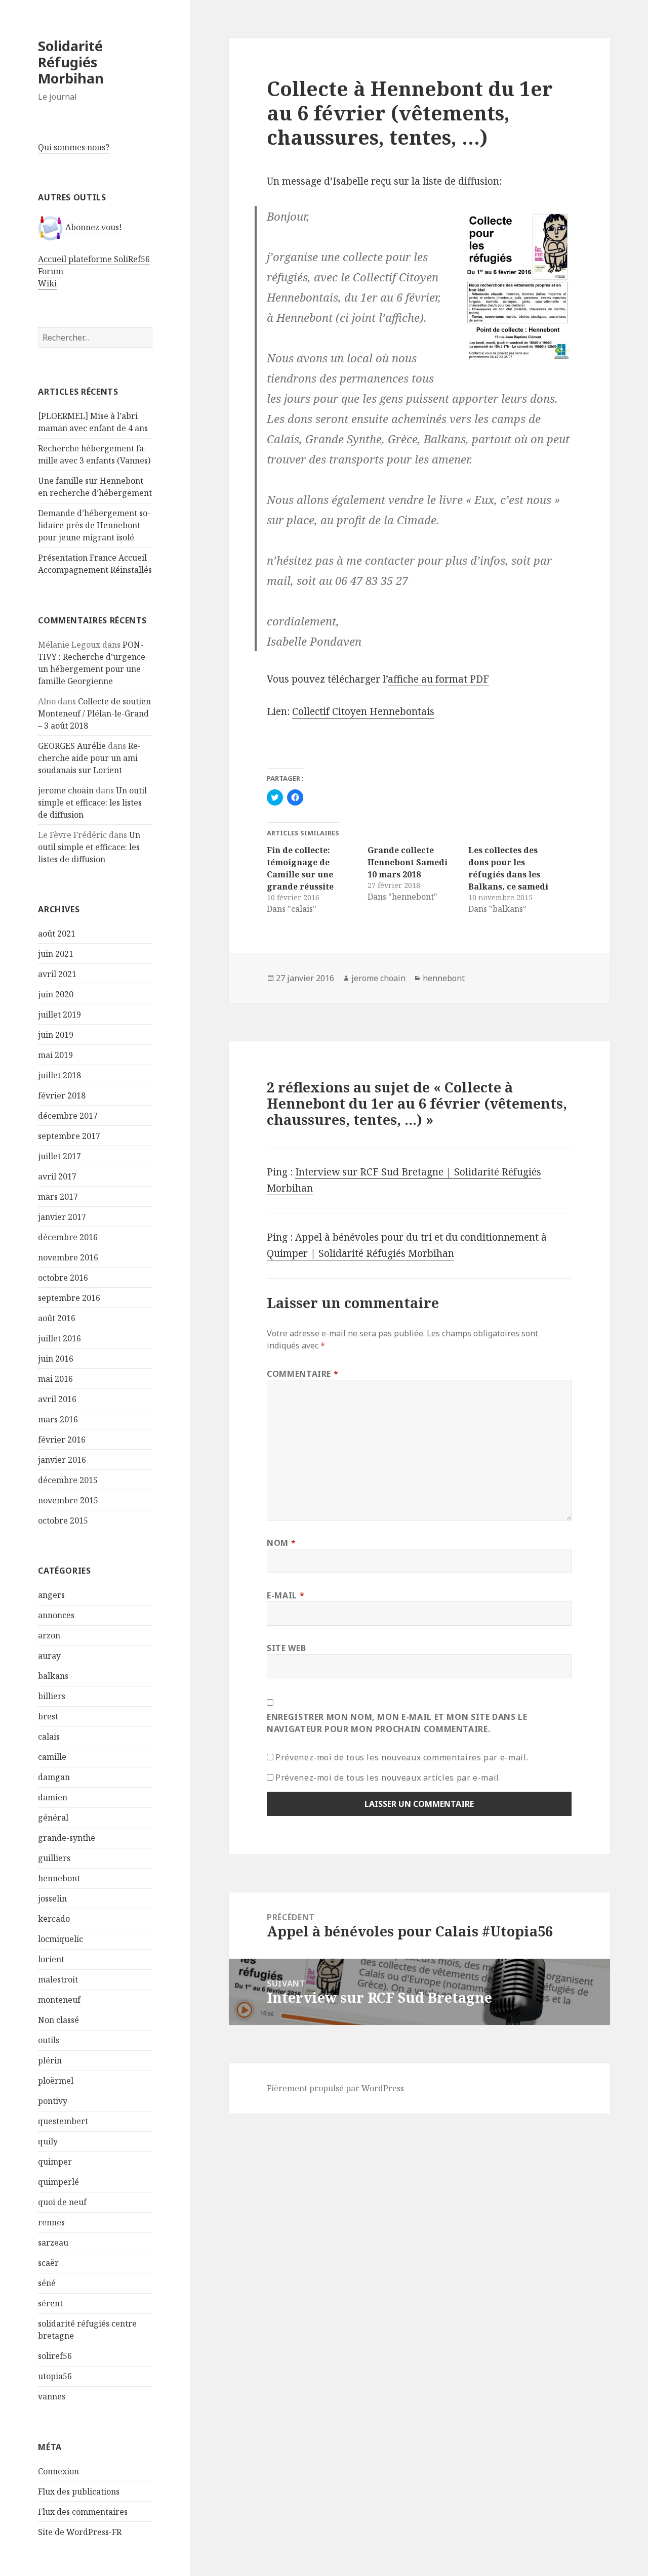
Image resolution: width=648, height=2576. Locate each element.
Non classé (58, 2020)
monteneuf (59, 2000)
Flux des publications (79, 2491)
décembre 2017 (68, 1116)
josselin (52, 1898)
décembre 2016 (68, 1237)
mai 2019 (55, 1055)
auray (49, 1656)
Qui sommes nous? (74, 147)
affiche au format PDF (438, 679)
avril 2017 (57, 1176)
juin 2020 (56, 994)
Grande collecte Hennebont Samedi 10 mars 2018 (408, 862)
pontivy (53, 2101)
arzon (49, 1635)
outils (49, 2040)
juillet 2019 (59, 1015)
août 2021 (57, 934)
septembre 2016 (69, 1298)
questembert (63, 2121)
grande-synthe (67, 1838)
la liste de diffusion (455, 181)
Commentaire (302, 1374)
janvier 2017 (62, 1217)
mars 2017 (58, 1197)
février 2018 (62, 1095)
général (53, 1818)
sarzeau (53, 2243)
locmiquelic (60, 1939)
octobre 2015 (63, 1521)
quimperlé (58, 2182)
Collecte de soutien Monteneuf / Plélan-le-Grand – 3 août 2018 (94, 713)
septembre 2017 (69, 1136)
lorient (51, 1959)
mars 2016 (58, 1419)
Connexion (58, 2471)
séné (47, 2283)
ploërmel (56, 2081)
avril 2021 (57, 974)
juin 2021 (56, 954)
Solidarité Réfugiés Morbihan (71, 62)
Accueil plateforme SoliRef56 (94, 259)
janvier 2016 (62, 1460)
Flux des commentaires (83, 2512)
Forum (51, 271)
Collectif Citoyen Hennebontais (363, 711)
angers (51, 1595)
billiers (52, 1696)
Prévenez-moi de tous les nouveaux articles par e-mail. (388, 1778)
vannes (52, 2396)
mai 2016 (55, 1379)
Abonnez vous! (94, 227)
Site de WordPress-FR (80, 2532)
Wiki (47, 283)
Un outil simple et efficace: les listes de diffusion (92, 803)
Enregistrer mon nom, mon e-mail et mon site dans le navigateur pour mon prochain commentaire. (397, 1723)
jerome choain (66, 790)
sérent (50, 2303)
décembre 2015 (68, 1480)
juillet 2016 (59, 1338)
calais (49, 1737)
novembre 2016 (68, 1257)
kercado (54, 1919)
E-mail (286, 1595)
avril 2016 (57, 1399)
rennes (51, 2222)
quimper (55, 2162)
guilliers (54, 1858)
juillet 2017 (59, 1156)
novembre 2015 (68, 1500)
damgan (54, 1777)
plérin (50, 2060)
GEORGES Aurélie (72, 746)
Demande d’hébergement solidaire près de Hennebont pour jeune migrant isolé (94, 525)
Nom (281, 1543)
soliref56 (55, 2356)
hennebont (59, 1878)
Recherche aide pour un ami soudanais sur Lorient (89, 758)
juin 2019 (56, 1035)
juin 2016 (56, 1359)
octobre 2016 (63, 1278)
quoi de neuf (62, 2202)
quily (48, 2141)
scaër (48, 2263)
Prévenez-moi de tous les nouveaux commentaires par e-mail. (402, 1757)
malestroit (58, 1979)
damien (53, 1797)
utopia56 (55, 2376)
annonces (56, 1615)
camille (52, 1757)
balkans (53, 1676)
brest (48, 1716)
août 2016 (57, 1318)
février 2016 (62, 1440)
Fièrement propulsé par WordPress (335, 2088)
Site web (286, 1648)
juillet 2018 (59, 1075)
